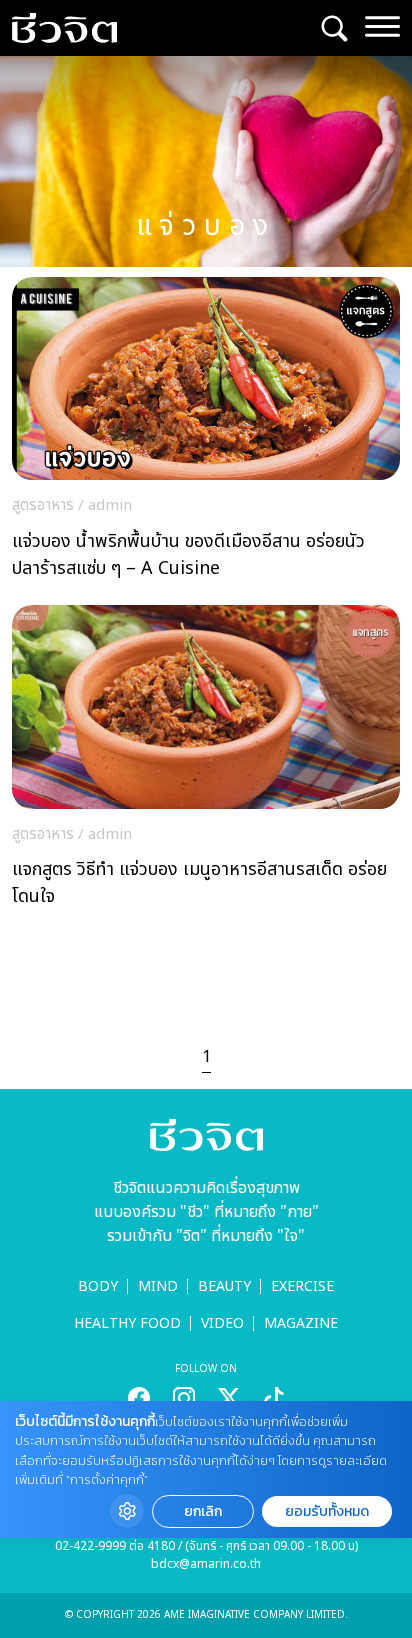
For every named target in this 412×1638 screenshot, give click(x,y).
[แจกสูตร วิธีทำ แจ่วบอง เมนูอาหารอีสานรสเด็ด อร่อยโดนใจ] (206, 761)
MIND (158, 1286)
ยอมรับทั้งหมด (327, 1511)
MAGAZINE (301, 1323)
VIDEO (222, 1323)
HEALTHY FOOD (127, 1323)
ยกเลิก (203, 1511)
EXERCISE (302, 1286)
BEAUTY (224, 1286)
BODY (98, 1286)
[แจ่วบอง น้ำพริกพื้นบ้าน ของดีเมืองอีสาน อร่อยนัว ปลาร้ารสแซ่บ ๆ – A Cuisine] (206, 433)
